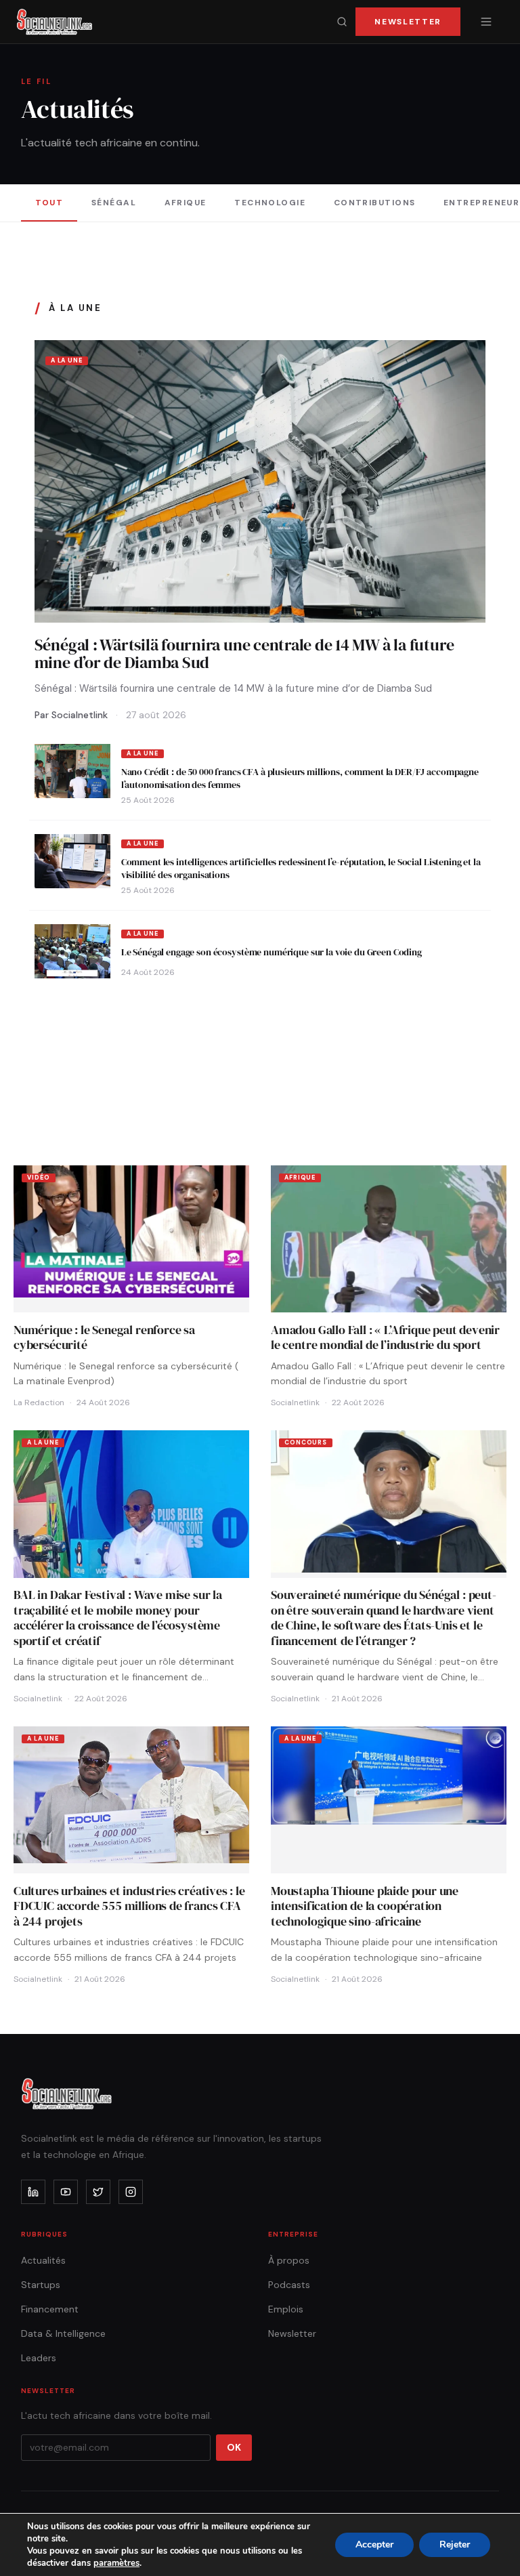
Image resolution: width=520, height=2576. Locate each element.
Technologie (270, 203)
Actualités (43, 2260)
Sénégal (114, 203)
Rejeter (455, 2544)
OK (234, 2447)
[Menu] (486, 22)
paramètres (116, 2563)
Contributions (375, 203)
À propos (289, 2260)
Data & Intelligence (63, 2333)
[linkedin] (33, 2192)
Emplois (286, 2309)
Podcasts (289, 2285)
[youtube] (66, 2192)
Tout (49, 203)
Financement (50, 2309)
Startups (41, 2285)
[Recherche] (342, 22)
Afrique (186, 203)
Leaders (39, 2358)
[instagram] (131, 2192)
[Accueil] (55, 22)
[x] (98, 2192)
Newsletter (408, 22)
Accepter (374, 2544)
